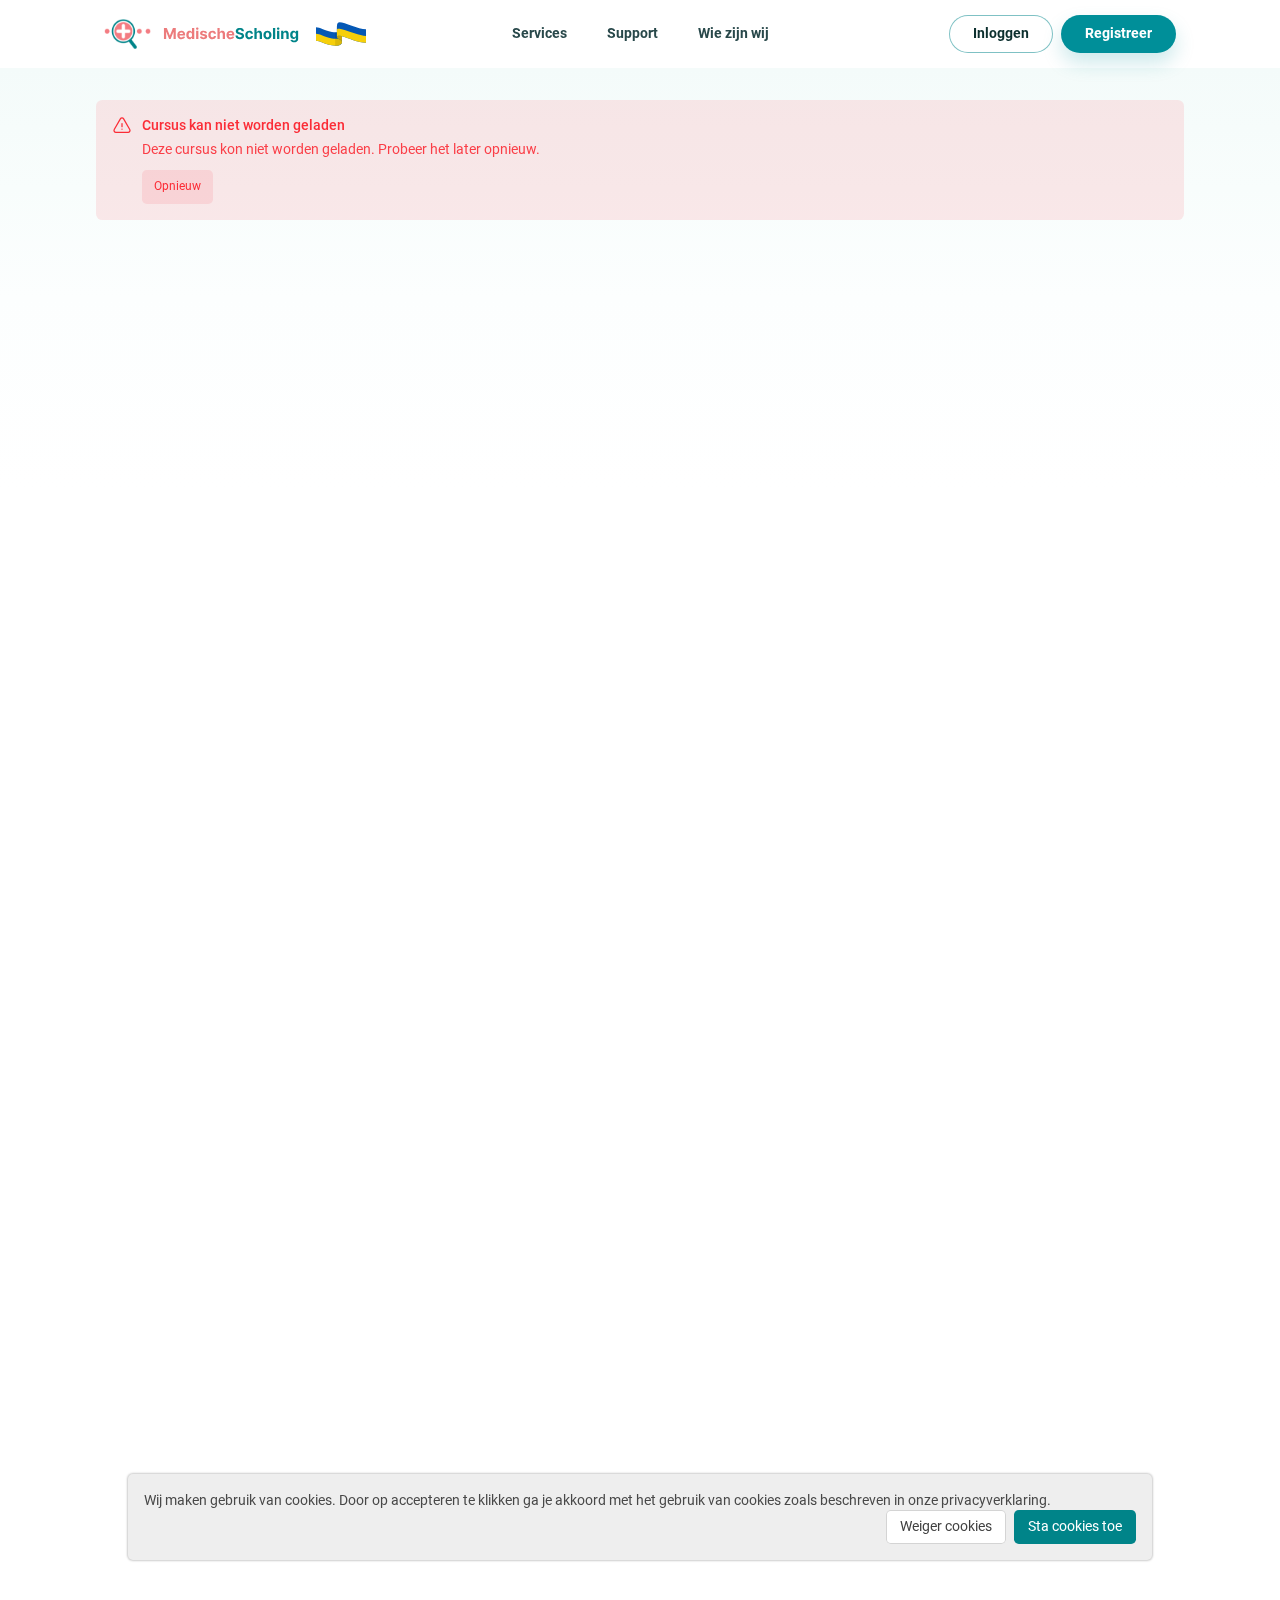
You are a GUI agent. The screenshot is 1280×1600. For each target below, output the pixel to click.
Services (539, 33)
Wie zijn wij (733, 33)
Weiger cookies (946, 1526)
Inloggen (1001, 33)
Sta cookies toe (1075, 1526)
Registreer (1118, 33)
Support (632, 33)
